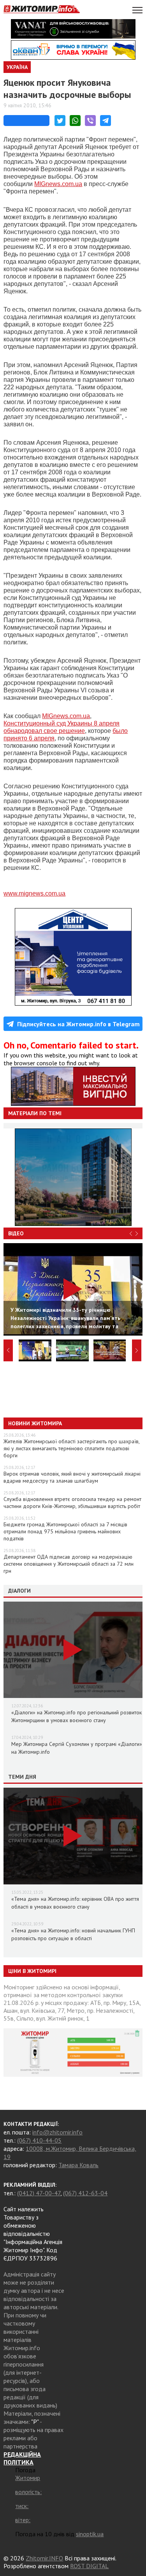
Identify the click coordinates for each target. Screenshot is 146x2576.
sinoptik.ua (90, 2534)
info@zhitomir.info (57, 2132)
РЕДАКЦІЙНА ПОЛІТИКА (22, 2458)
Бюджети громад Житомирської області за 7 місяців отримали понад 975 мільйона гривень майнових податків (65, 1531)
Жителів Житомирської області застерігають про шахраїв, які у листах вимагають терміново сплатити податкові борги (71, 1448)
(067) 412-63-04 (85, 2193)
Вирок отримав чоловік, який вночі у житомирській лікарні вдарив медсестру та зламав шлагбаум (72, 1477)
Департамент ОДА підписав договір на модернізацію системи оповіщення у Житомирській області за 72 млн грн (69, 1564)
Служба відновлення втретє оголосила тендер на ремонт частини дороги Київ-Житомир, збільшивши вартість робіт (72, 1503)
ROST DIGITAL (89, 2566)
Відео (16, 1233)
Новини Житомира (35, 1423)
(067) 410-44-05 (39, 2140)
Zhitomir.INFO (44, 2558)
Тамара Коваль (78, 2165)
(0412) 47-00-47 (39, 2193)
